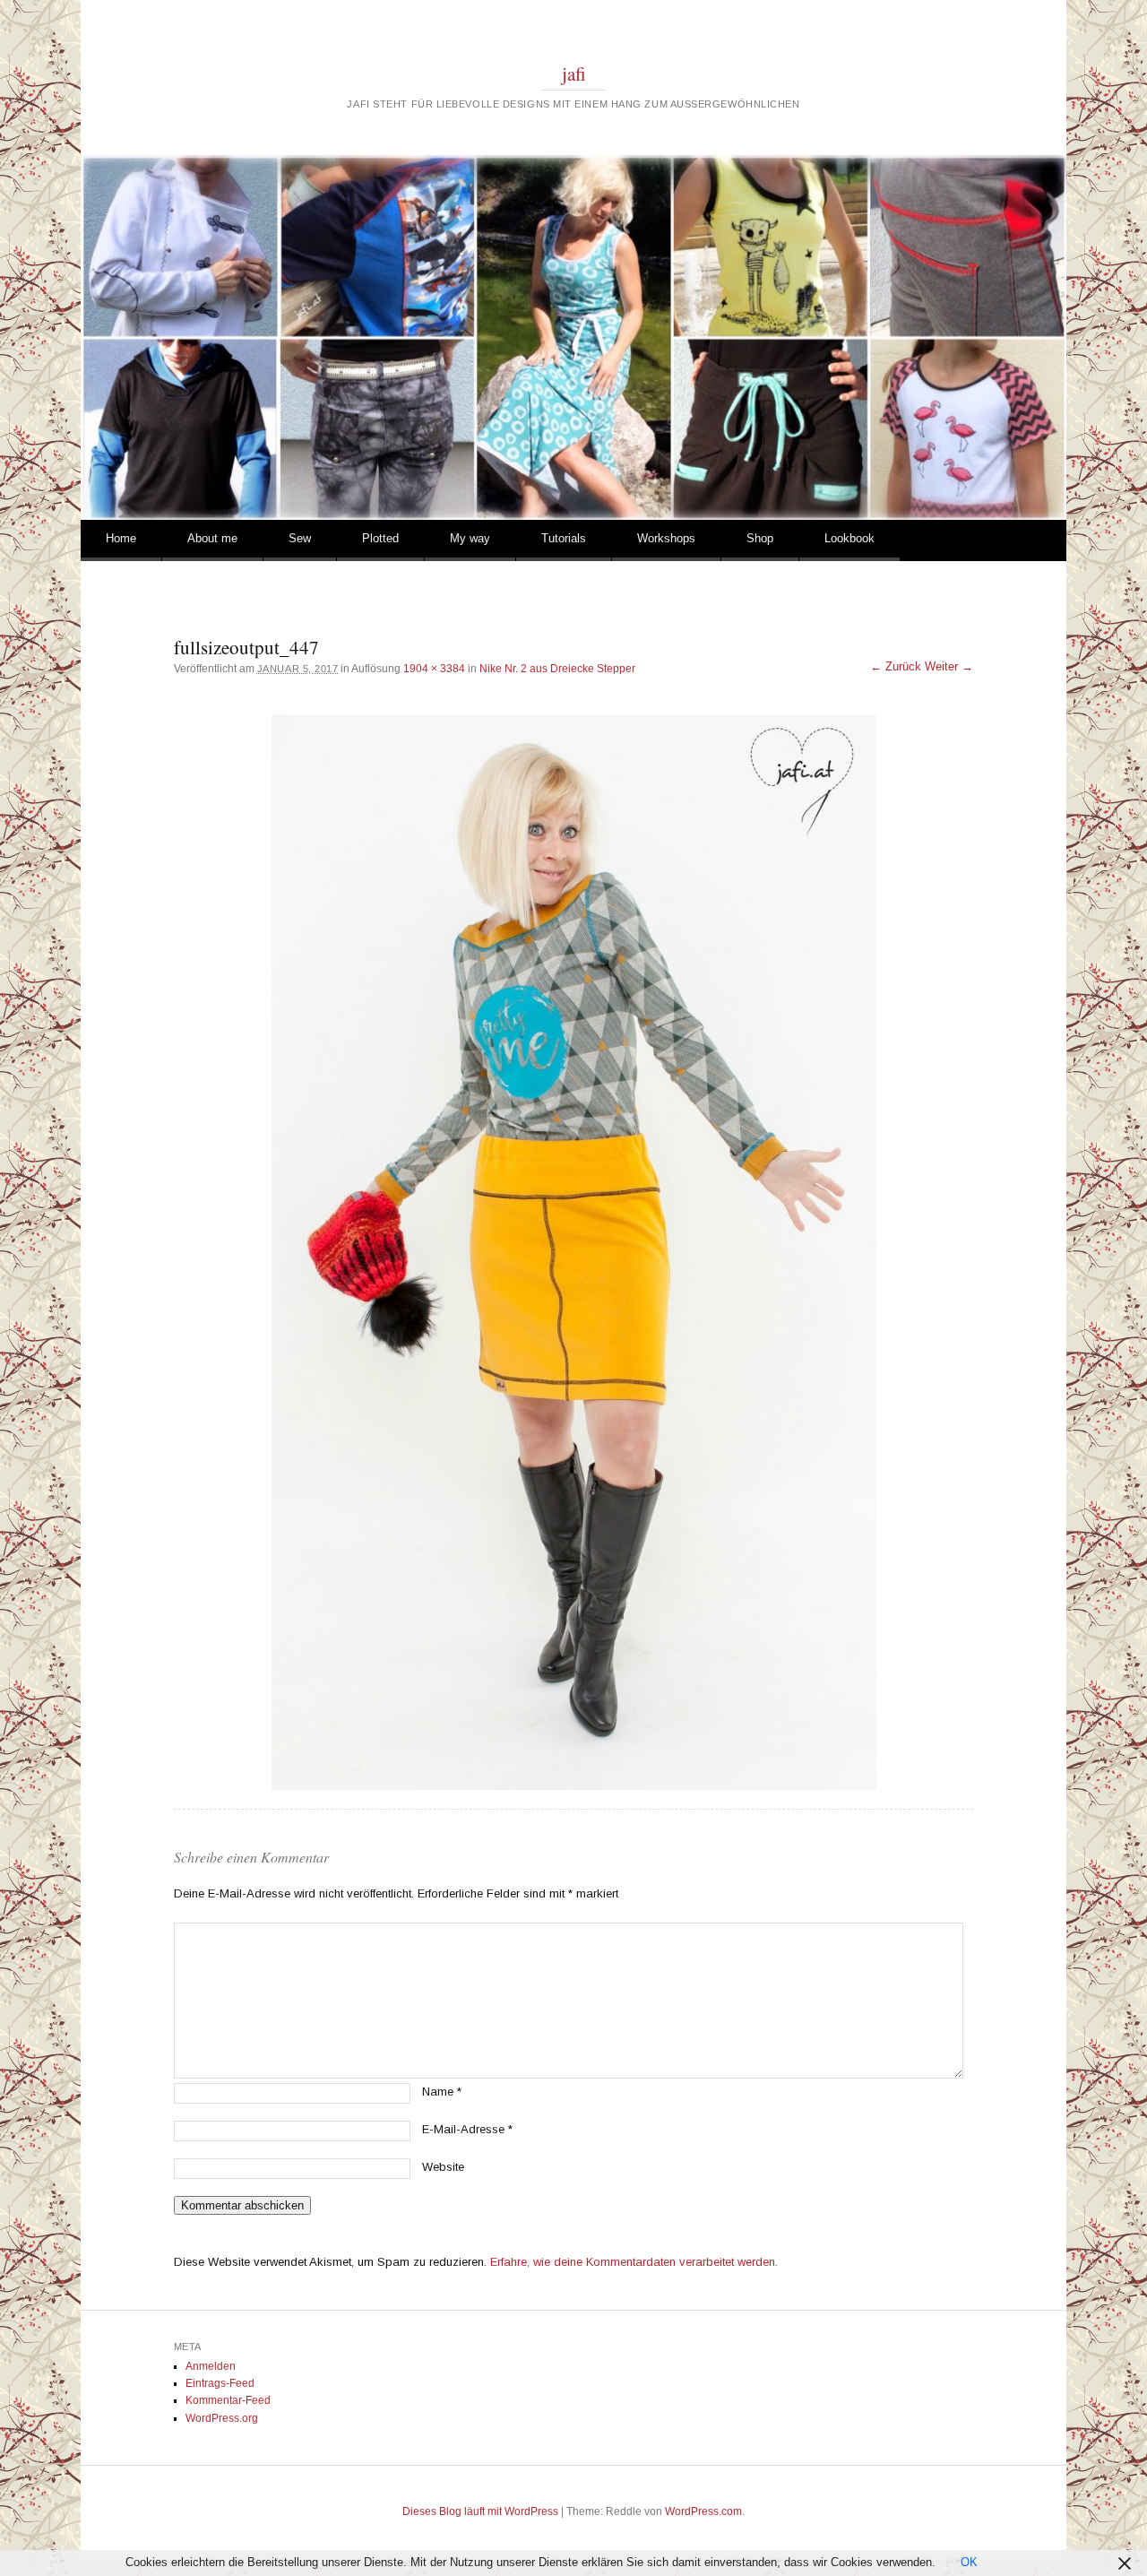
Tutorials (564, 538)
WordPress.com (703, 2511)
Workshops (666, 538)
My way (470, 538)
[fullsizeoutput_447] (573, 1252)
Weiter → (949, 666)
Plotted (380, 538)
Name (442, 2092)
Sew (300, 538)
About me (212, 538)
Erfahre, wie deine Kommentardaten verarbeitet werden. (634, 2262)
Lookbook (849, 538)
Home (121, 538)
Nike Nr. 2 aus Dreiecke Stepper (557, 669)
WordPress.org (222, 2418)
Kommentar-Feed (228, 2400)
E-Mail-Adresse (467, 2129)
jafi (574, 73)
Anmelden (211, 2366)
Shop (760, 538)
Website (443, 2167)
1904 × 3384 (434, 669)
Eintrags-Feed (220, 2383)
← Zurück (896, 666)
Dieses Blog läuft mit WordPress (480, 2511)
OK (969, 2562)
